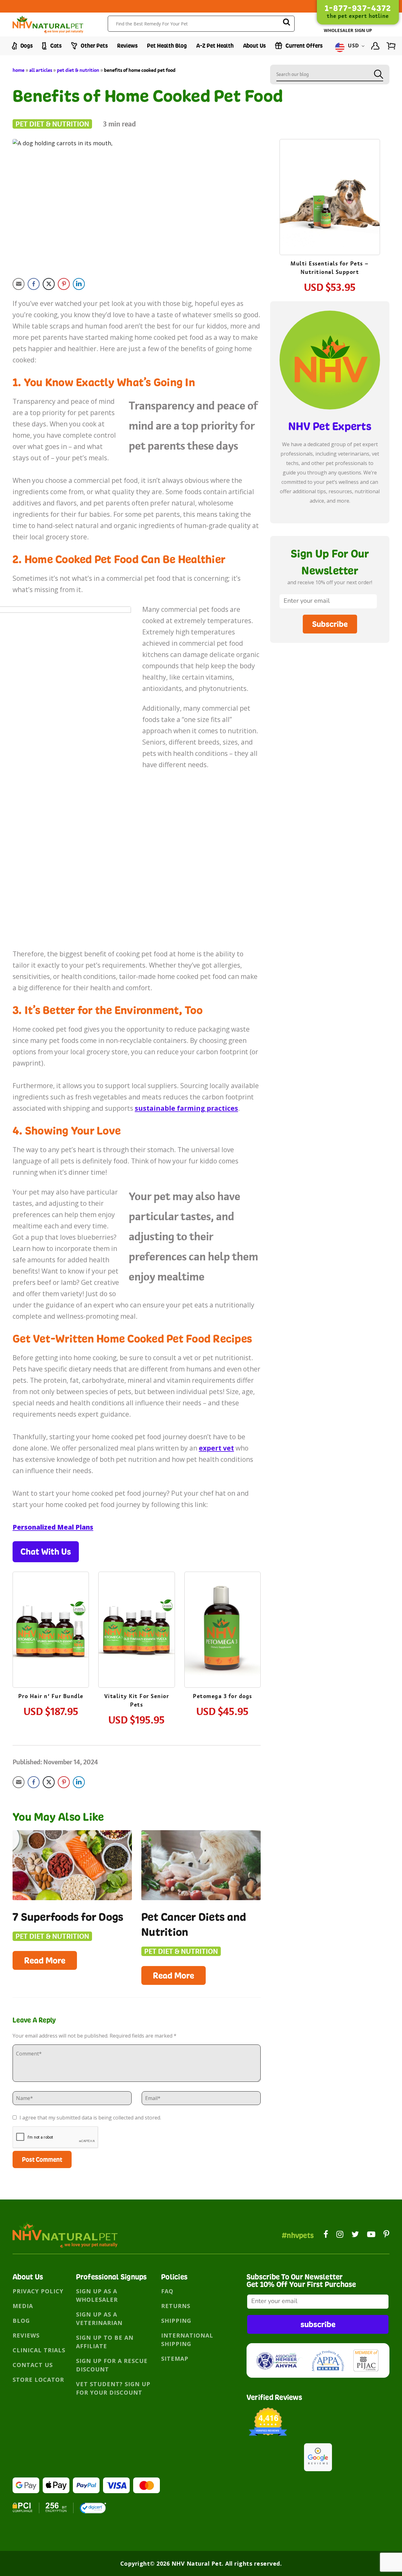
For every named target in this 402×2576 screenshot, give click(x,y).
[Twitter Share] (49, 284)
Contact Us (33, 2365)
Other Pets (94, 46)
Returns (176, 2306)
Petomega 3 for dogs (223, 1696)
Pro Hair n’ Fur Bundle (51, 1696)
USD (354, 46)
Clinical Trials (39, 2350)
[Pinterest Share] (64, 284)
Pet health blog (167, 46)
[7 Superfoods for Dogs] (72, 1865)
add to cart (51, 1648)
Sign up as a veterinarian (99, 2319)
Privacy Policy (38, 2291)
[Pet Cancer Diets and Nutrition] (201, 1865)
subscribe (318, 2324)
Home (19, 70)
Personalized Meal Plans (53, 1527)
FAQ (167, 2291)
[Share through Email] (19, 284)
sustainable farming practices (186, 1108)
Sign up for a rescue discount (112, 2365)
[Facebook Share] (34, 284)
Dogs (26, 46)
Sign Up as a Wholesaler (97, 2295)
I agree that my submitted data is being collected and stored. (90, 2118)
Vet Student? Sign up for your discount (113, 2388)
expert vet (216, 1448)
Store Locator (38, 2380)
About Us (254, 46)
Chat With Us (46, 1552)
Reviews (127, 46)
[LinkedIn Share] (79, 284)
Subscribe (330, 624)
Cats (55, 46)
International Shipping (187, 2340)
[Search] (286, 23)
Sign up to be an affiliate (105, 2342)
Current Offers (303, 46)
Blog (21, 2321)
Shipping (176, 2321)
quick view (56, 1611)
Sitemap (175, 2359)
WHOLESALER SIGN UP (348, 30)
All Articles (41, 70)
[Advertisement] (330, 699)
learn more (51, 1631)
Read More (45, 1960)
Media (23, 2306)
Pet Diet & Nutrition (78, 70)
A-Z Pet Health (215, 46)
